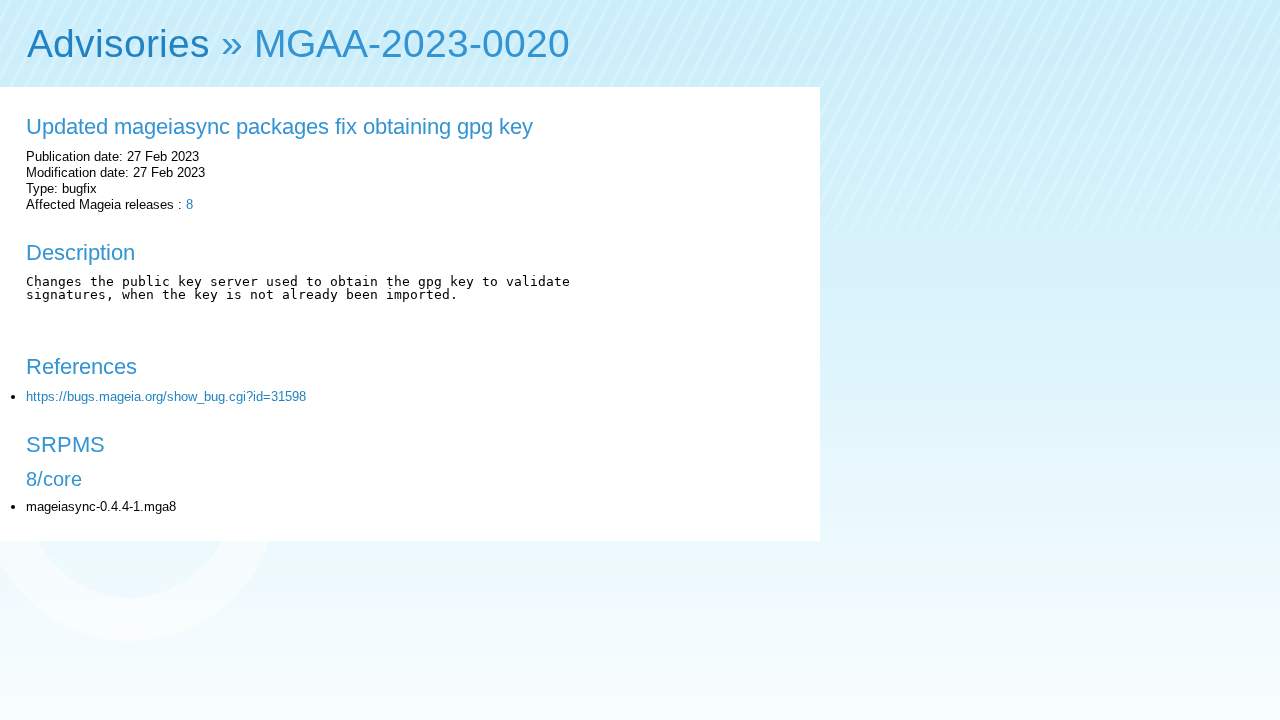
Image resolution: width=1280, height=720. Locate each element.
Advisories (118, 43)
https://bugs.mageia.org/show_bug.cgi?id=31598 (166, 396)
